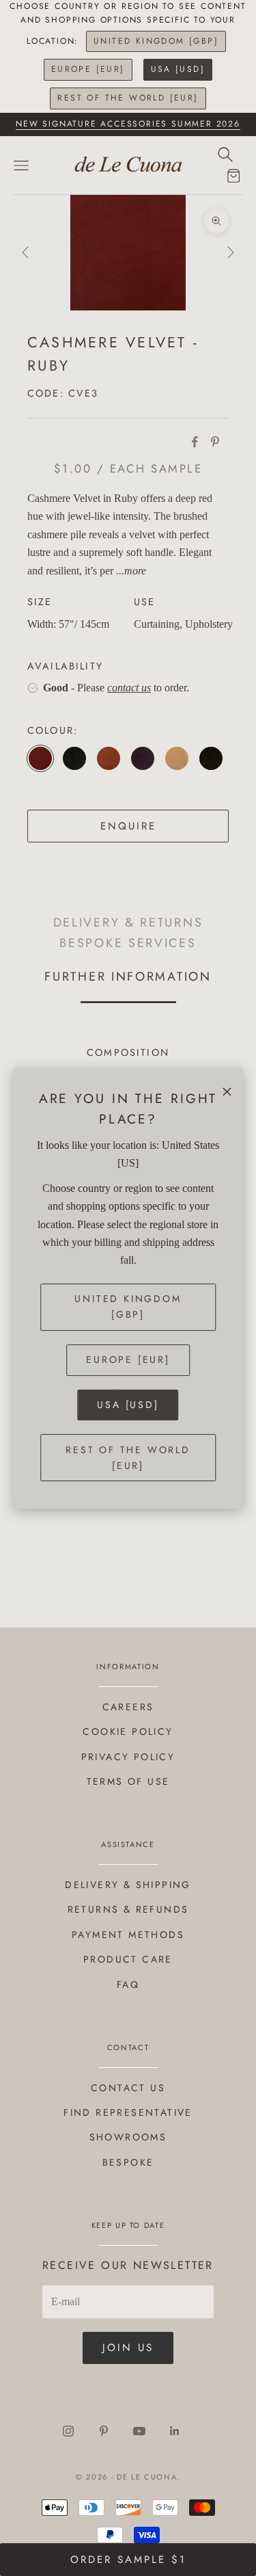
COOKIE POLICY (128, 1731)
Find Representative (128, 2112)
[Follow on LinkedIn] (175, 2431)
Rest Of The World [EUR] (128, 98)
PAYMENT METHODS (128, 1935)
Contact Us (128, 2088)
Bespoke (128, 2162)
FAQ (128, 1984)
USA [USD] (178, 69)
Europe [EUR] (88, 69)
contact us (129, 688)
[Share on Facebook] (195, 442)
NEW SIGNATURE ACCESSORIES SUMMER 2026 (128, 124)
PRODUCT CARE (128, 1959)
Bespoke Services (128, 943)
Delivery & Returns (128, 923)
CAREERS (128, 1707)
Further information (128, 976)
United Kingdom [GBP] (156, 41)
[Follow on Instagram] (68, 2431)
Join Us (128, 2348)
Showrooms (128, 2137)
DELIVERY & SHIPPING (128, 1885)
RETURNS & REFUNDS (128, 1909)
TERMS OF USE (128, 1781)
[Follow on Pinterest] (104, 2431)
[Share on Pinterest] (215, 442)
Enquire (128, 826)
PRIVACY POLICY (128, 1757)
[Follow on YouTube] (139, 2431)
